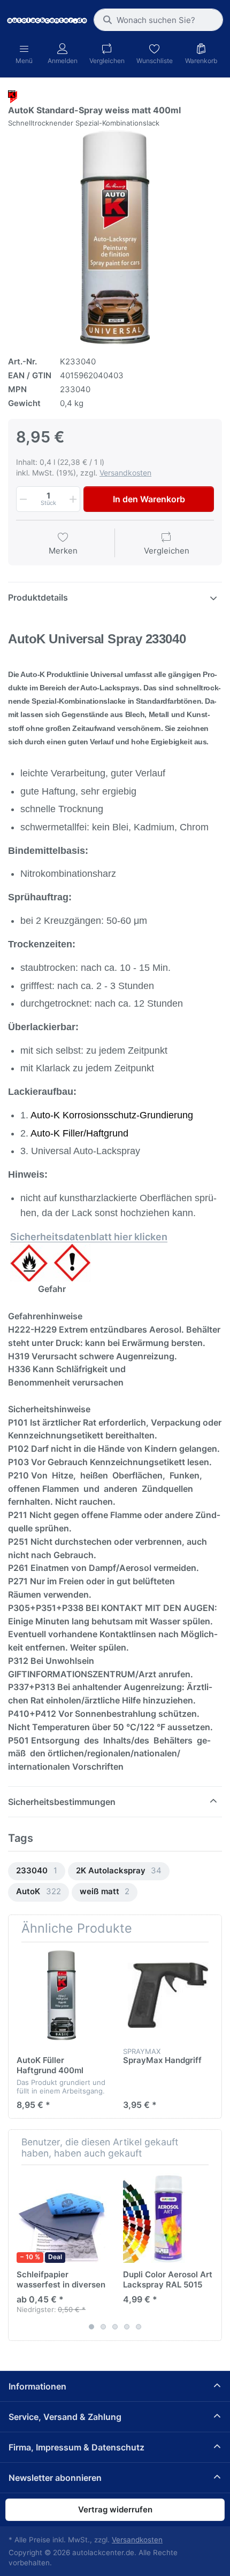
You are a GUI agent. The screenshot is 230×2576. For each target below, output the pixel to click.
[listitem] (115, 237)
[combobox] (158, 20)
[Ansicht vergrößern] (115, 237)
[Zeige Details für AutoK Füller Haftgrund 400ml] (62, 1995)
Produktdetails (38, 597)
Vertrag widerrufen (115, 2509)
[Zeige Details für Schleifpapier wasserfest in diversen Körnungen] (62, 2218)
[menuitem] (37, 1871)
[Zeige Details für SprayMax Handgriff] (168, 1995)
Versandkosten (125, 473)
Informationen (37, 2386)
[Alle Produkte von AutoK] (13, 96)
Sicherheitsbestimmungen (62, 1802)
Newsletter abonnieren (55, 2478)
